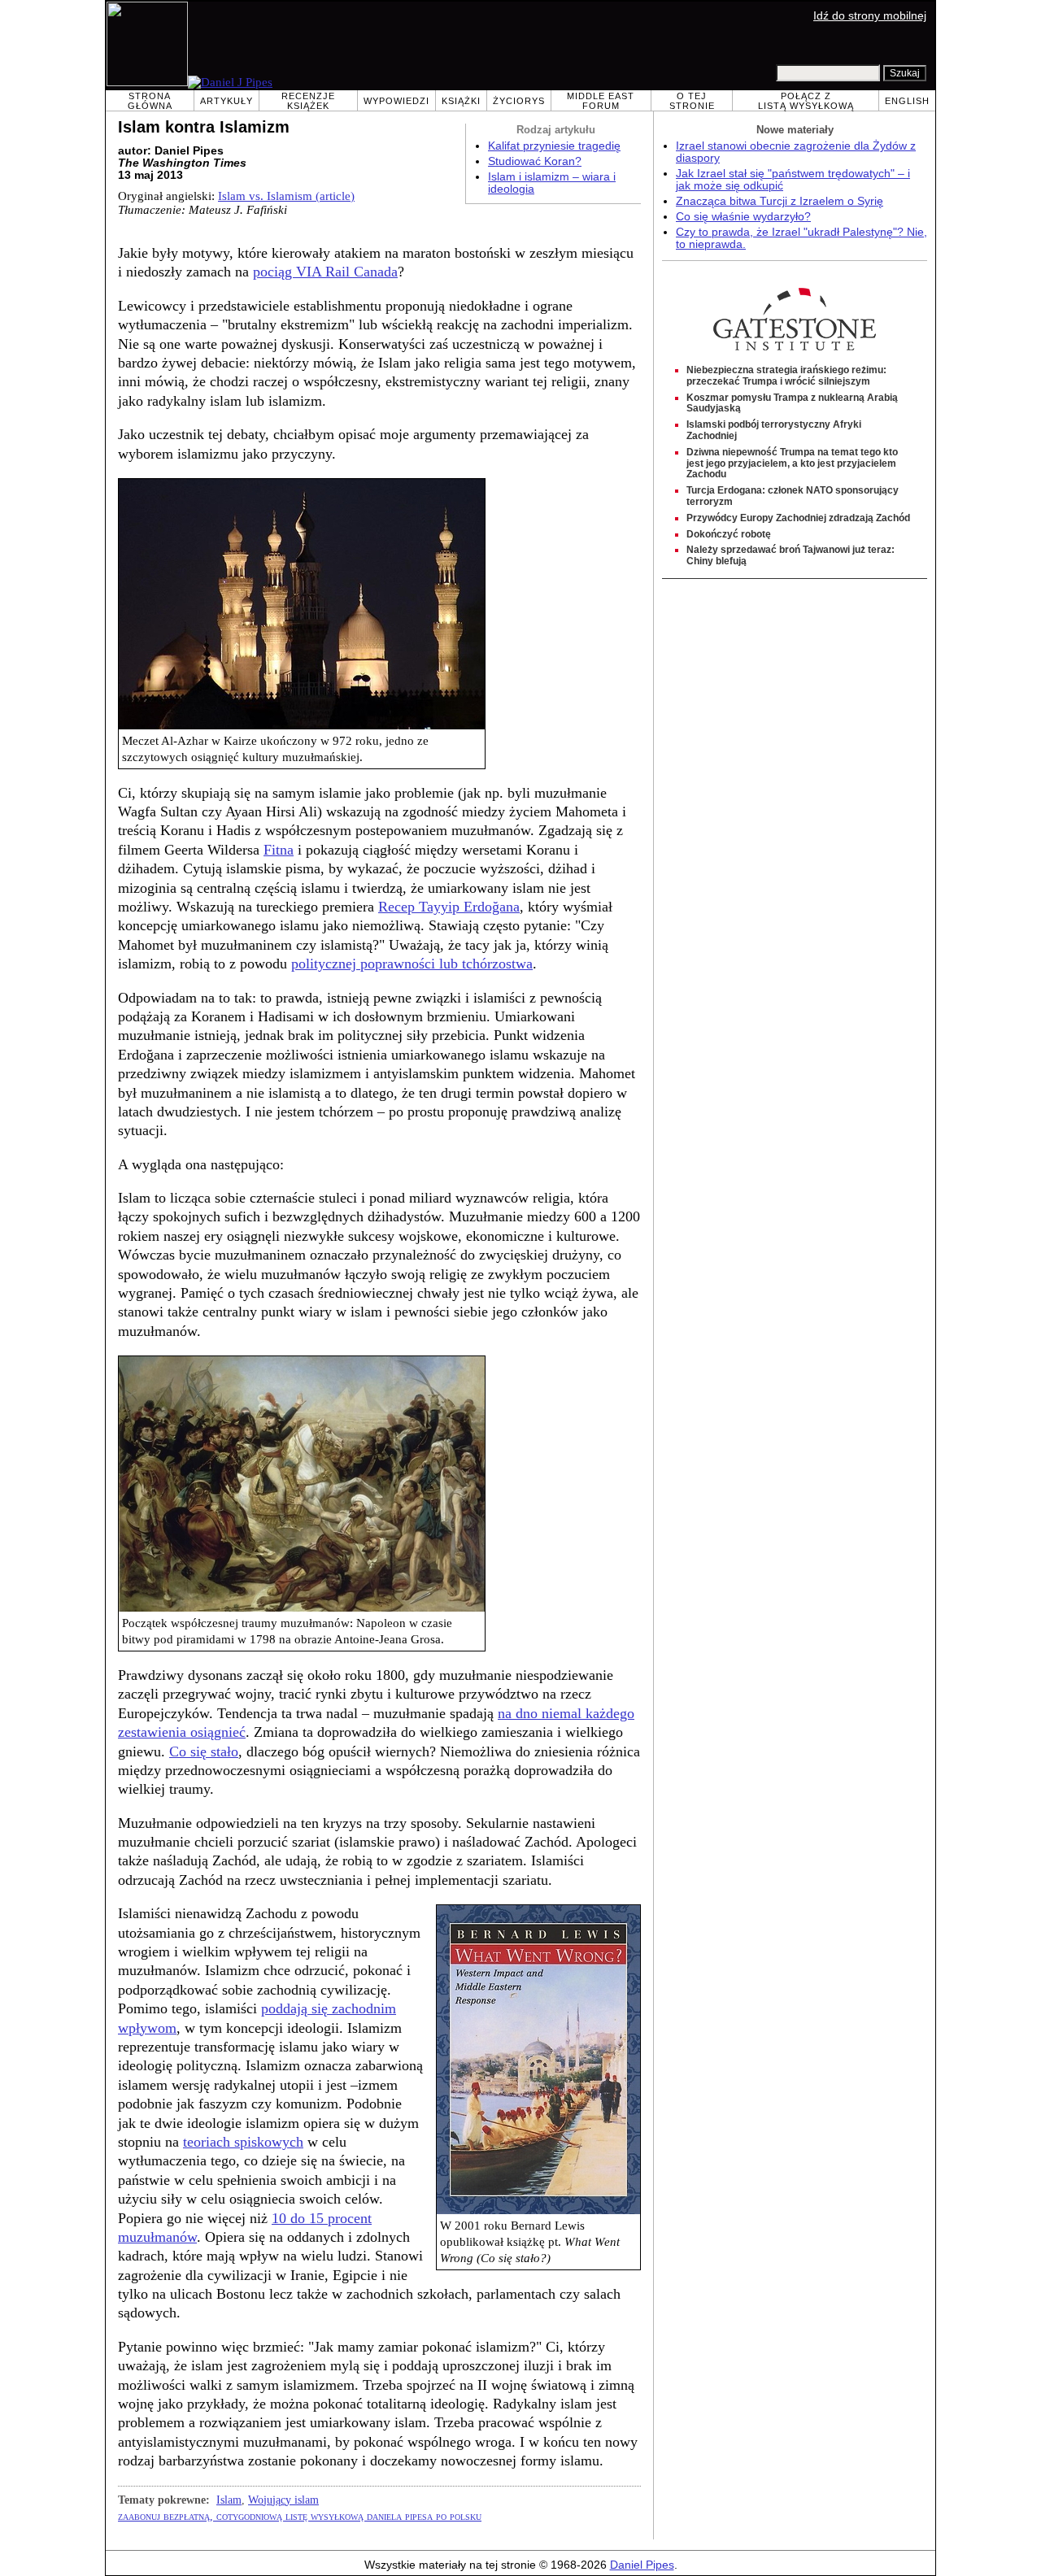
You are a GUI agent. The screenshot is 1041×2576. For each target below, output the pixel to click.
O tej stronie (692, 101)
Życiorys (519, 101)
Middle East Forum (601, 101)
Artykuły (226, 101)
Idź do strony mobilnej (870, 16)
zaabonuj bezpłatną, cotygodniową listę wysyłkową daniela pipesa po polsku (300, 2516)
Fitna (279, 850)
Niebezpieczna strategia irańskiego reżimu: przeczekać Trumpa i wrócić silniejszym (786, 376)
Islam (229, 2500)
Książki (461, 101)
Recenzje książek (308, 101)
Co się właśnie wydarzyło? (743, 217)
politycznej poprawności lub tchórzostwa (412, 964)
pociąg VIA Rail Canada (325, 272)
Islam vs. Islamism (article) (286, 196)
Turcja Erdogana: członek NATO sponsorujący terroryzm (793, 496)
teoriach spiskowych (243, 2142)
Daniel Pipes (642, 2565)
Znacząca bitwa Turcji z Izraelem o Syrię (780, 201)
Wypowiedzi (396, 101)
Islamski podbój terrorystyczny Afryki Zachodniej (774, 430)
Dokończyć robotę (729, 534)
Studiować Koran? (535, 161)
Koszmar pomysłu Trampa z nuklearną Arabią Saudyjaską (792, 403)
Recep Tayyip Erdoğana (449, 907)
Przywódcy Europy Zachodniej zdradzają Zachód (798, 518)
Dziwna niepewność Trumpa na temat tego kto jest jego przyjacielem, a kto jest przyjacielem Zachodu (792, 463)
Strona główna (150, 101)
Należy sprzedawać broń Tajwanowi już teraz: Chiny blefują (791, 555)
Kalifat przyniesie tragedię (554, 146)
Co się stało (204, 1751)
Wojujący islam (283, 2500)
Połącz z (806, 101)
